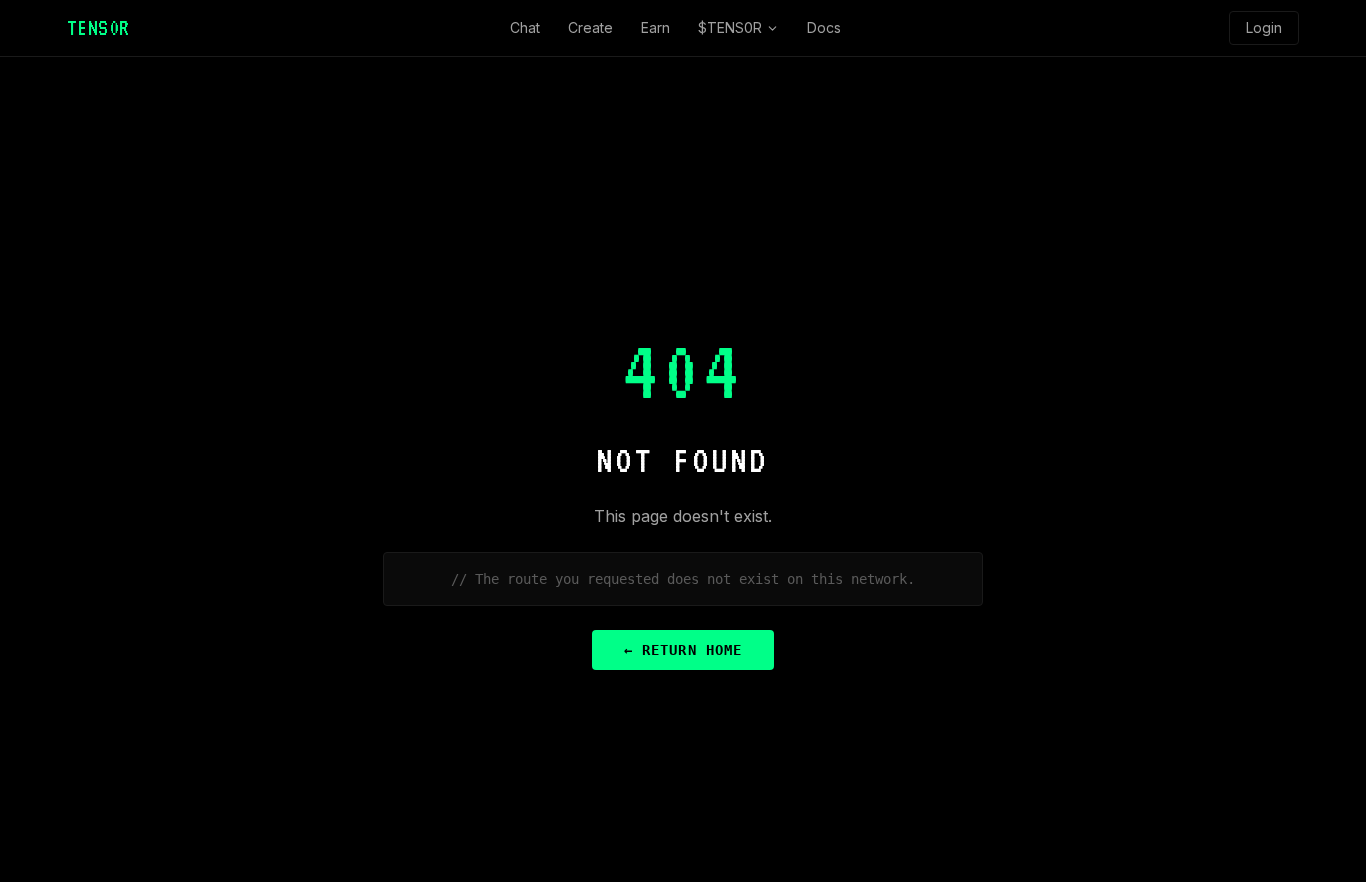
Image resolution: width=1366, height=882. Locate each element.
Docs (824, 27)
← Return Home (683, 650)
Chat (525, 27)
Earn (655, 27)
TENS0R (98, 28)
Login (1264, 27)
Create (590, 27)
